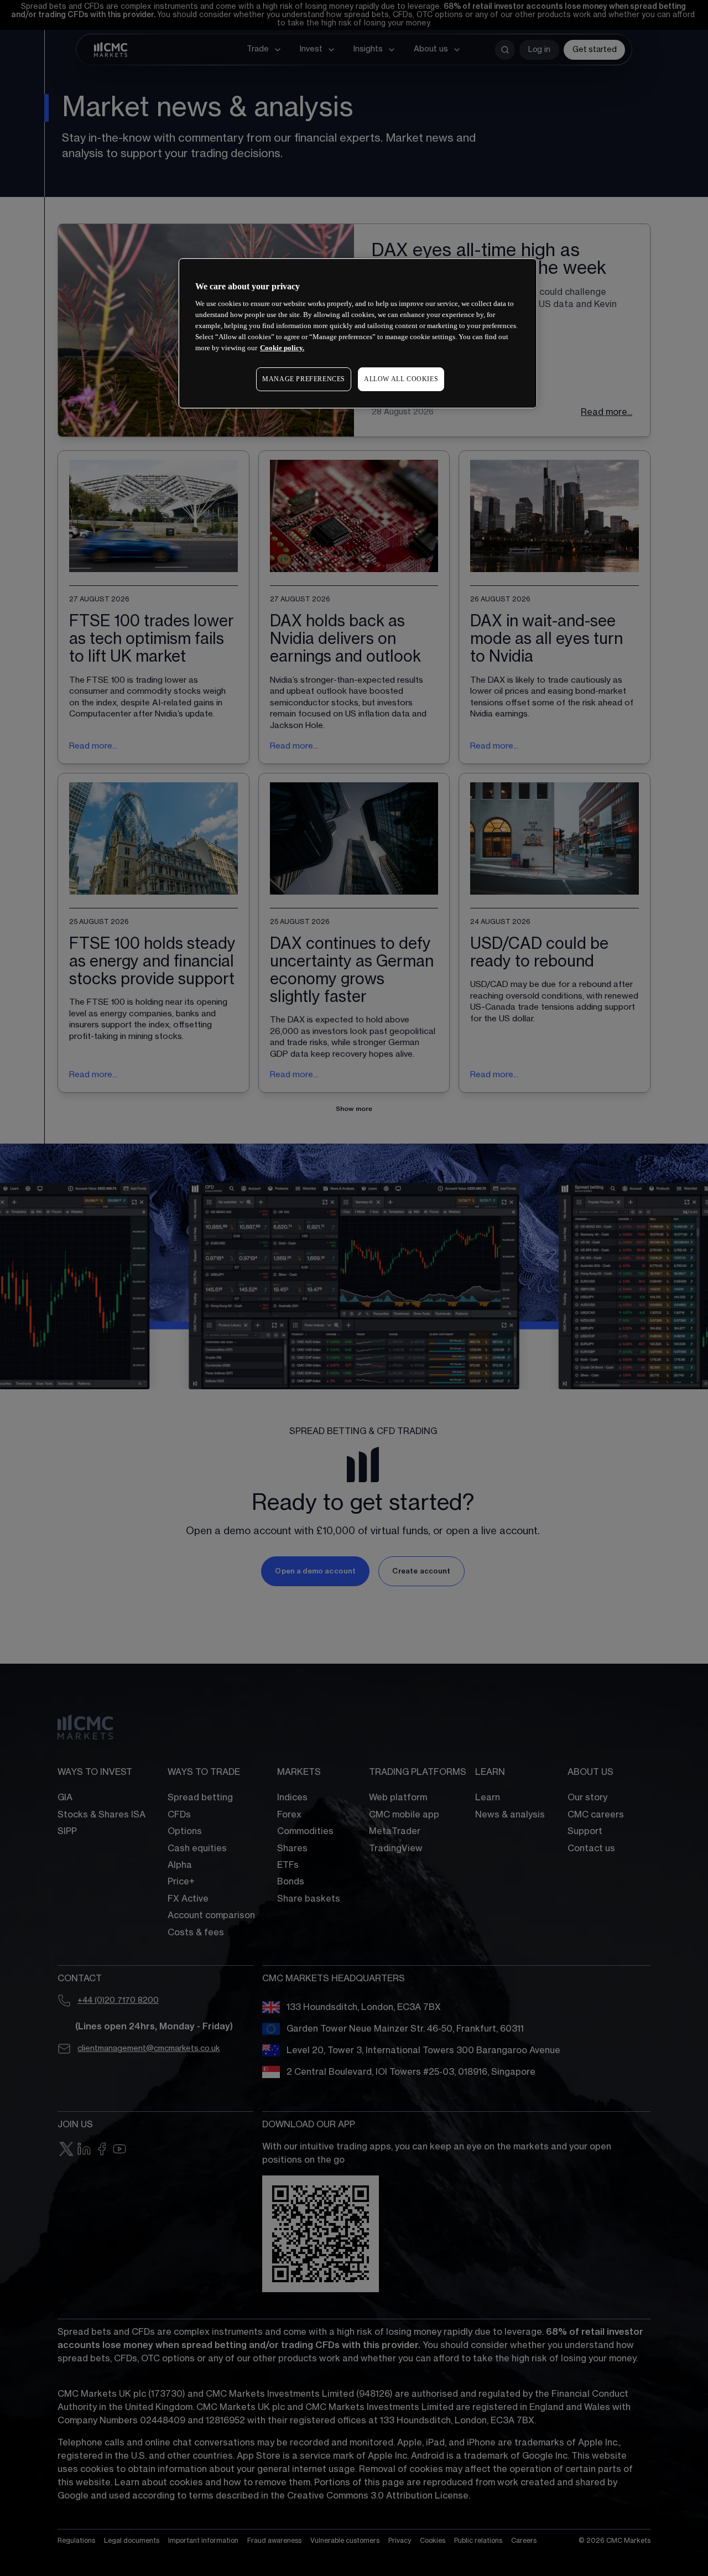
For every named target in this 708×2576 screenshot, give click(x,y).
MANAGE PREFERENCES (304, 379)
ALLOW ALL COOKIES (401, 379)
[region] (358, 333)
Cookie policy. (282, 348)
